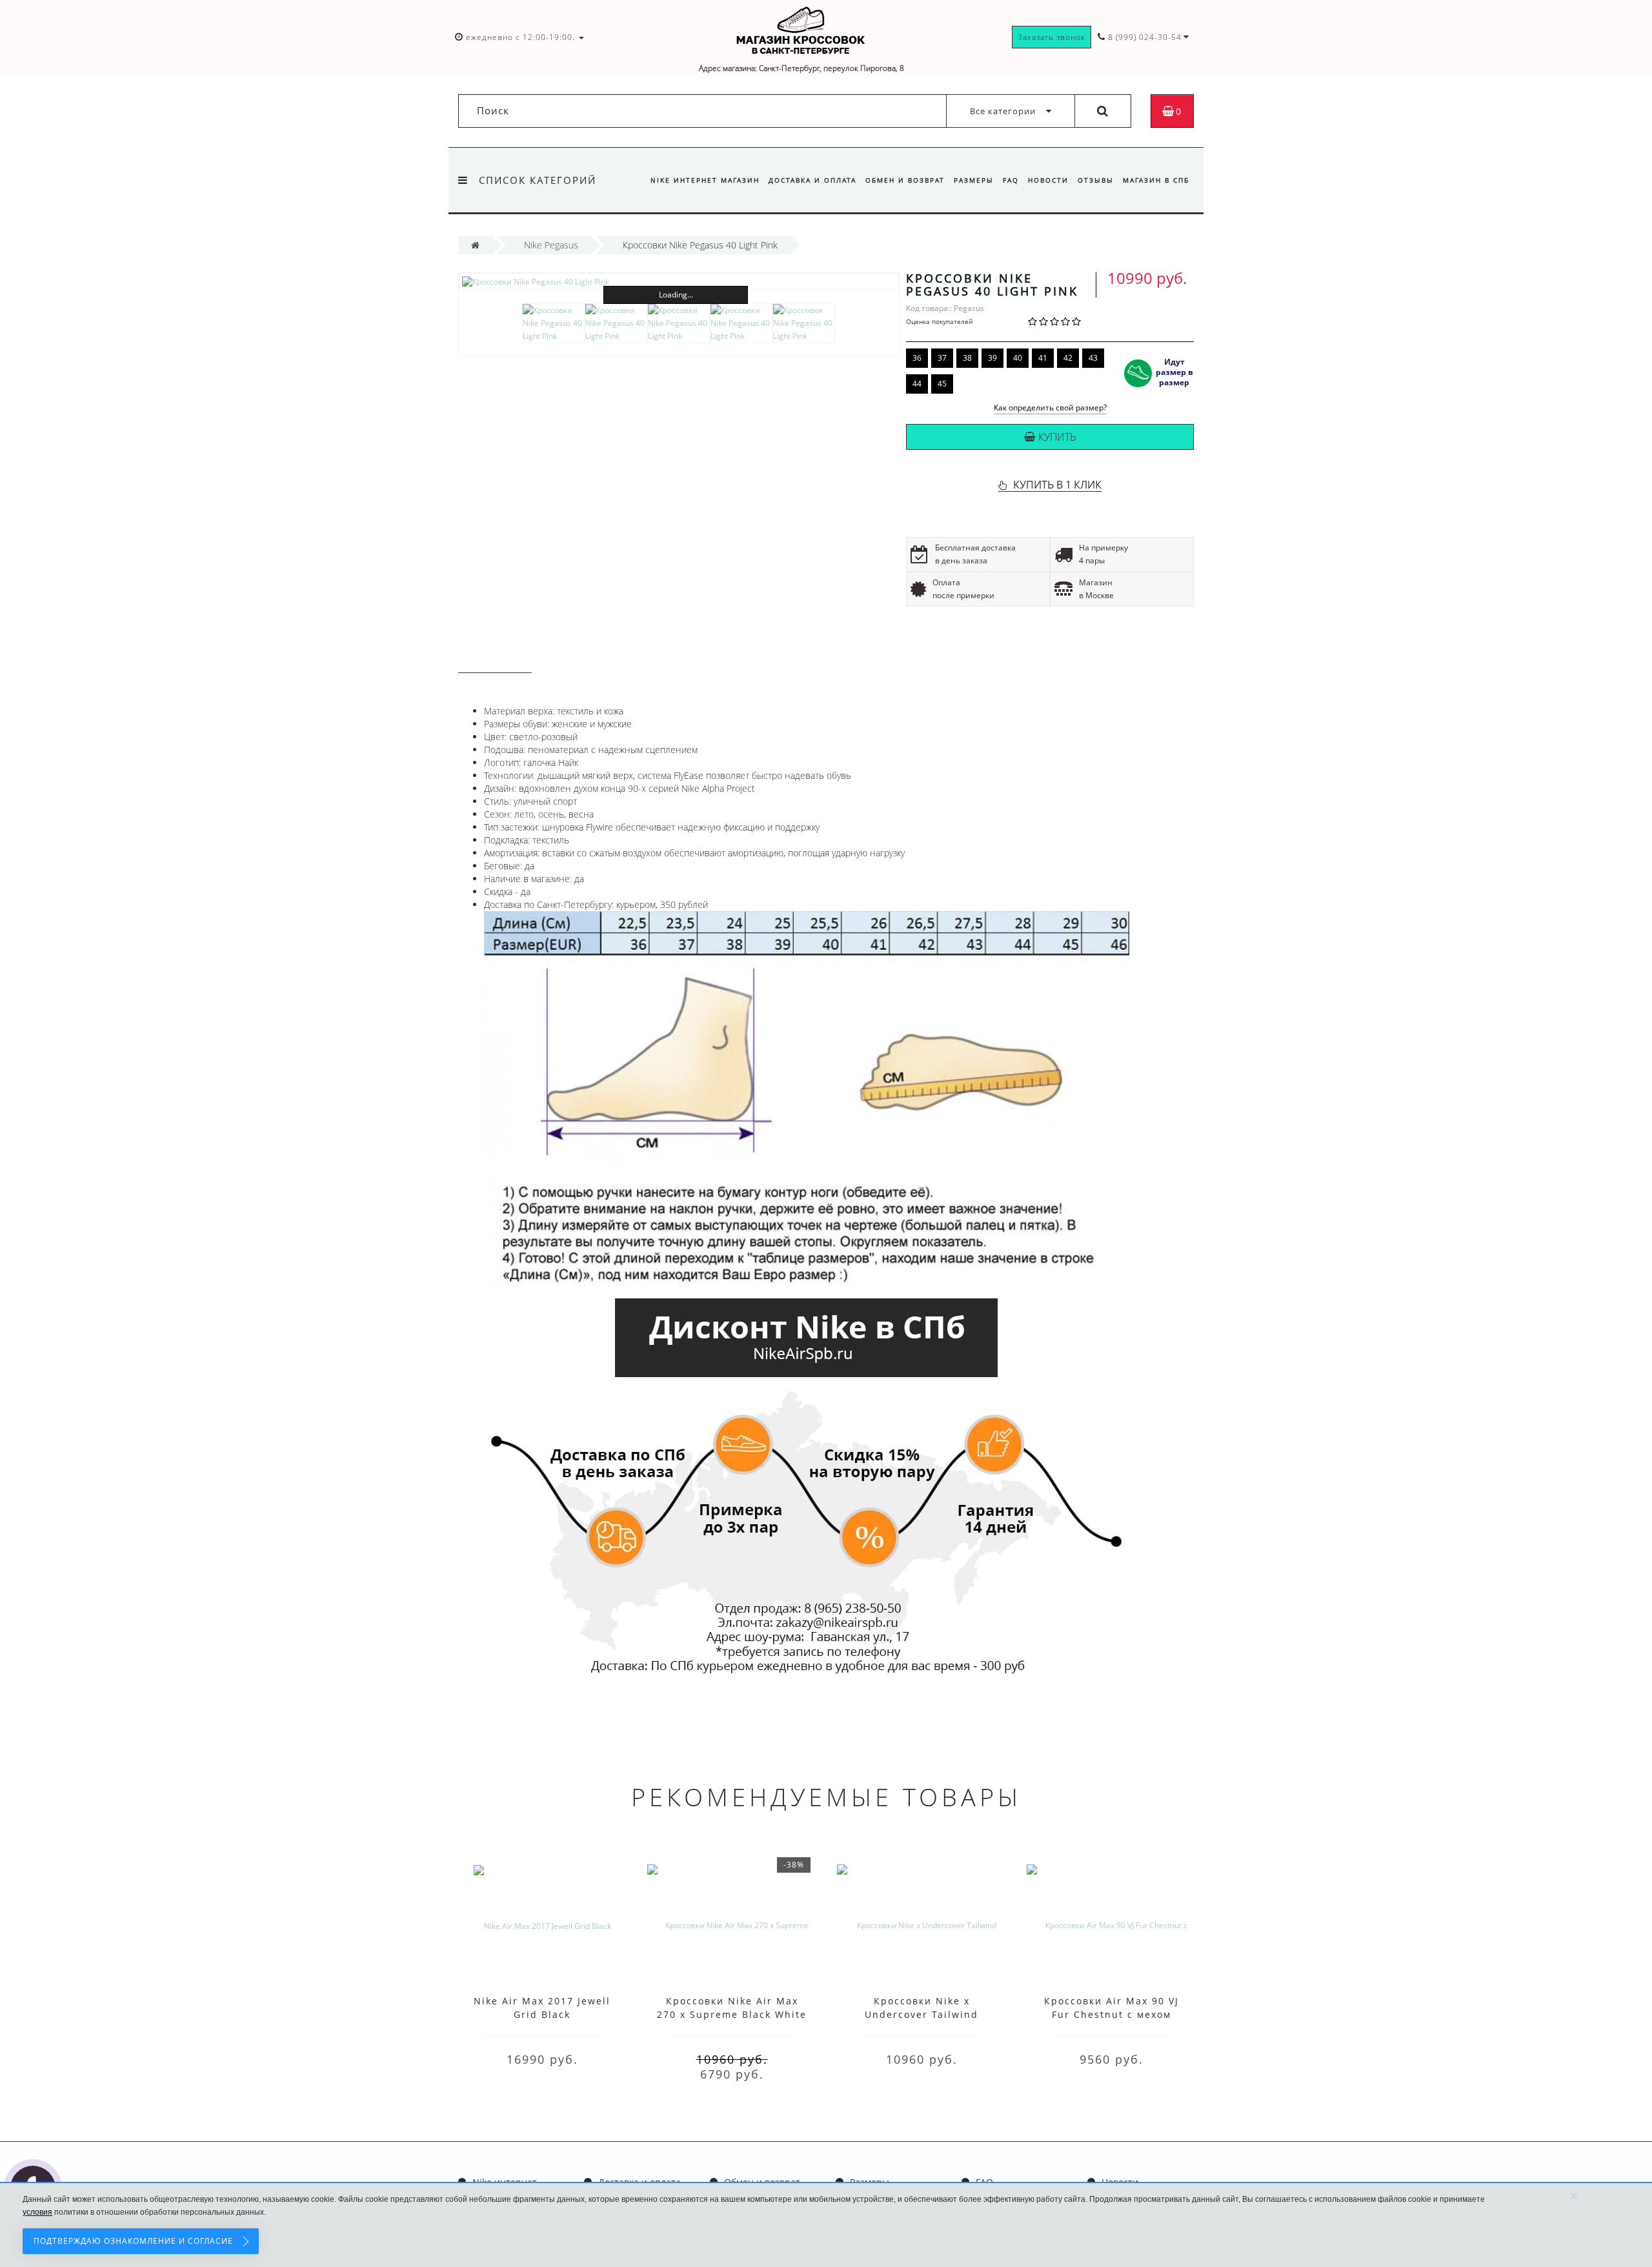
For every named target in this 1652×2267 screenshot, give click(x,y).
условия (37, 2212)
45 (942, 384)
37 (942, 358)
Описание (495, 660)
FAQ (1011, 180)
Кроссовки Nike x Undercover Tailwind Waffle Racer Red (922, 2014)
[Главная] (475, 245)
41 (1043, 358)
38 (967, 358)
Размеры (974, 180)
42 (1068, 358)
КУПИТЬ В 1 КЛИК (1057, 485)
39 (992, 358)
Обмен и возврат (905, 180)
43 (1093, 358)
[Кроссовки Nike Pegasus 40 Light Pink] (679, 282)
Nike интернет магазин (705, 180)
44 (917, 384)
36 (917, 358)
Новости (1048, 180)
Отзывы (1096, 180)
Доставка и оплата (812, 180)
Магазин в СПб (1156, 180)
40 (1018, 358)
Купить (1057, 437)
